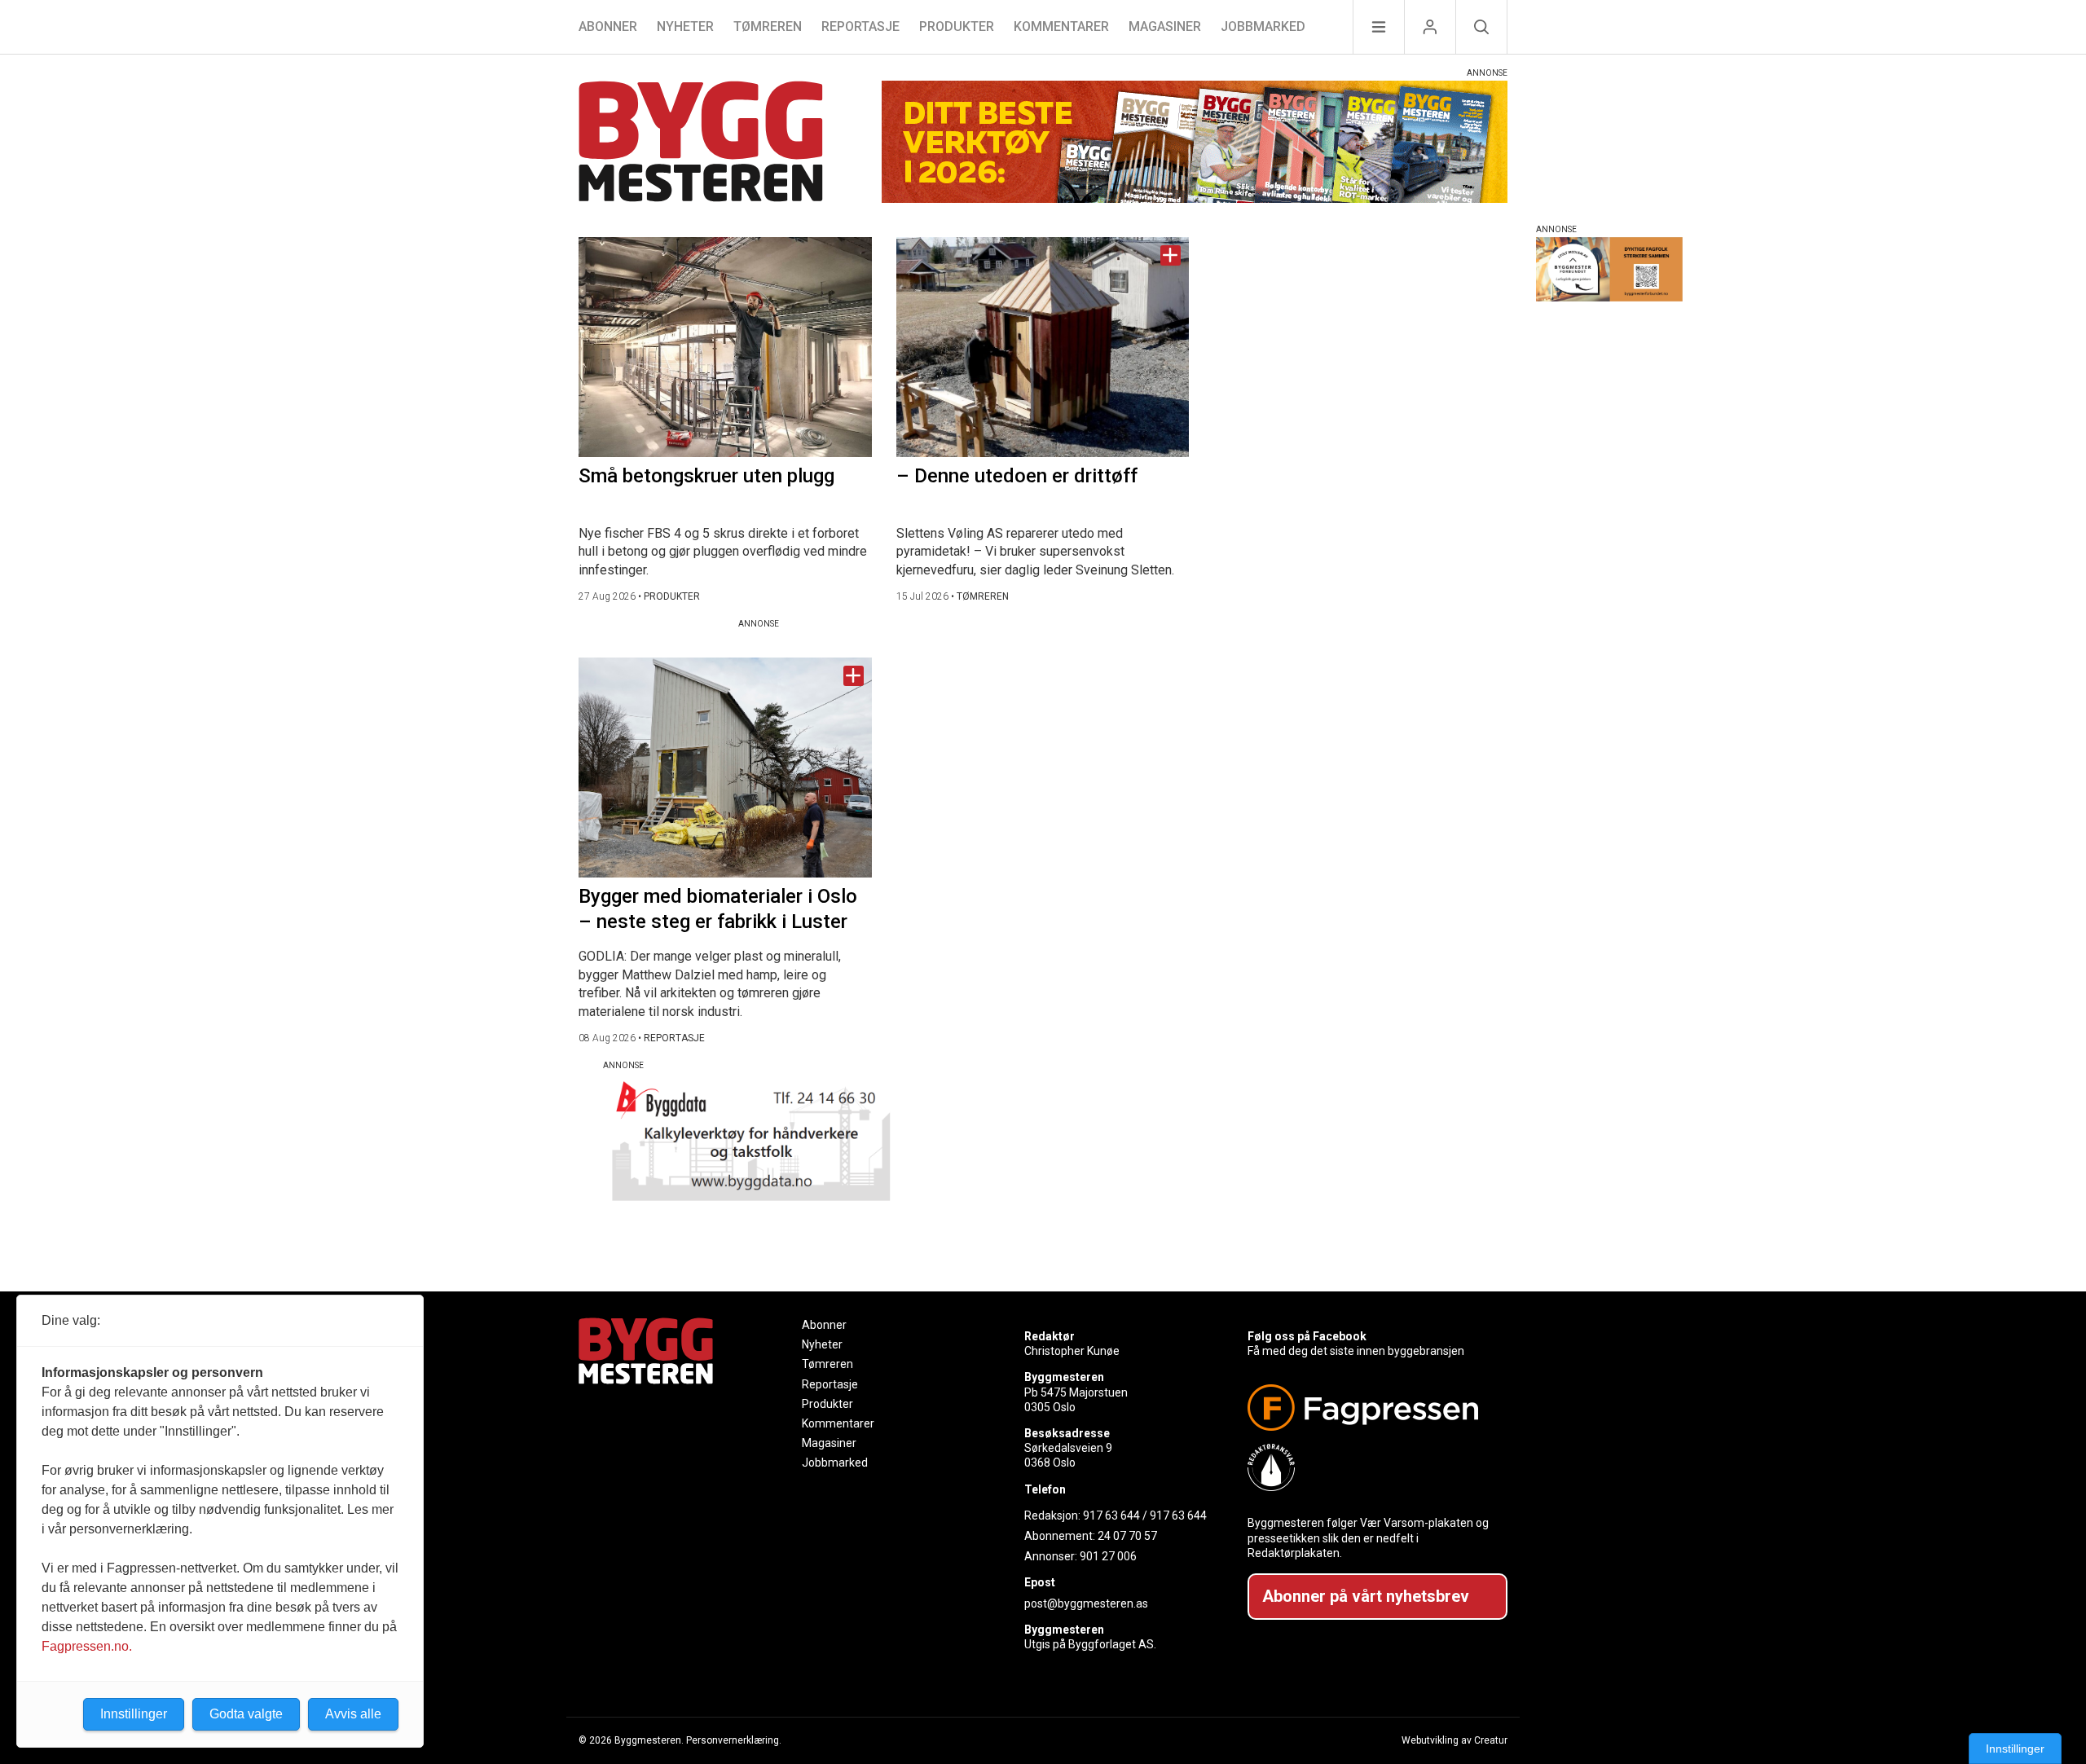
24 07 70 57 (1127, 1536)
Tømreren (768, 26)
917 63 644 (1111, 1515)
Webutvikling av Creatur (1454, 1740)
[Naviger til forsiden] (701, 144)
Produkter (957, 26)
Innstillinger (2015, 1749)
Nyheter (685, 26)
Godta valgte (246, 1714)
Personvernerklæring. (734, 1740)
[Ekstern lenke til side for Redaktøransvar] (1371, 1467)
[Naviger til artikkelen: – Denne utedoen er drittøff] (1043, 347)
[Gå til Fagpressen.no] (1371, 1408)
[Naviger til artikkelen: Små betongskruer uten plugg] (725, 347)
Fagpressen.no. (87, 1646)
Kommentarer (1061, 26)
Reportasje (860, 26)
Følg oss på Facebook (1307, 1336)
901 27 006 (1108, 1556)
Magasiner (1165, 26)
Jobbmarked (1263, 26)
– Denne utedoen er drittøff (1017, 476)
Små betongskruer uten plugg (706, 476)
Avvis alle (353, 1714)
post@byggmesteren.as (1086, 1603)
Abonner (608, 26)
